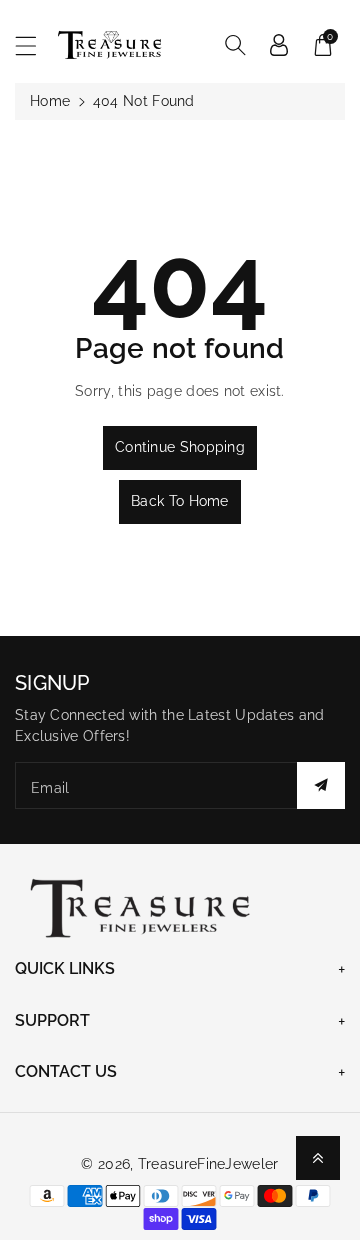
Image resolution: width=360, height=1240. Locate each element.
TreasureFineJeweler (208, 1164)
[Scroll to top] (318, 1158)
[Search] (235, 45)
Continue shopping (180, 447)
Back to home (180, 501)
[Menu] (35, 45)
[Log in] (279, 45)
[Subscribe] (321, 785)
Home (50, 101)
